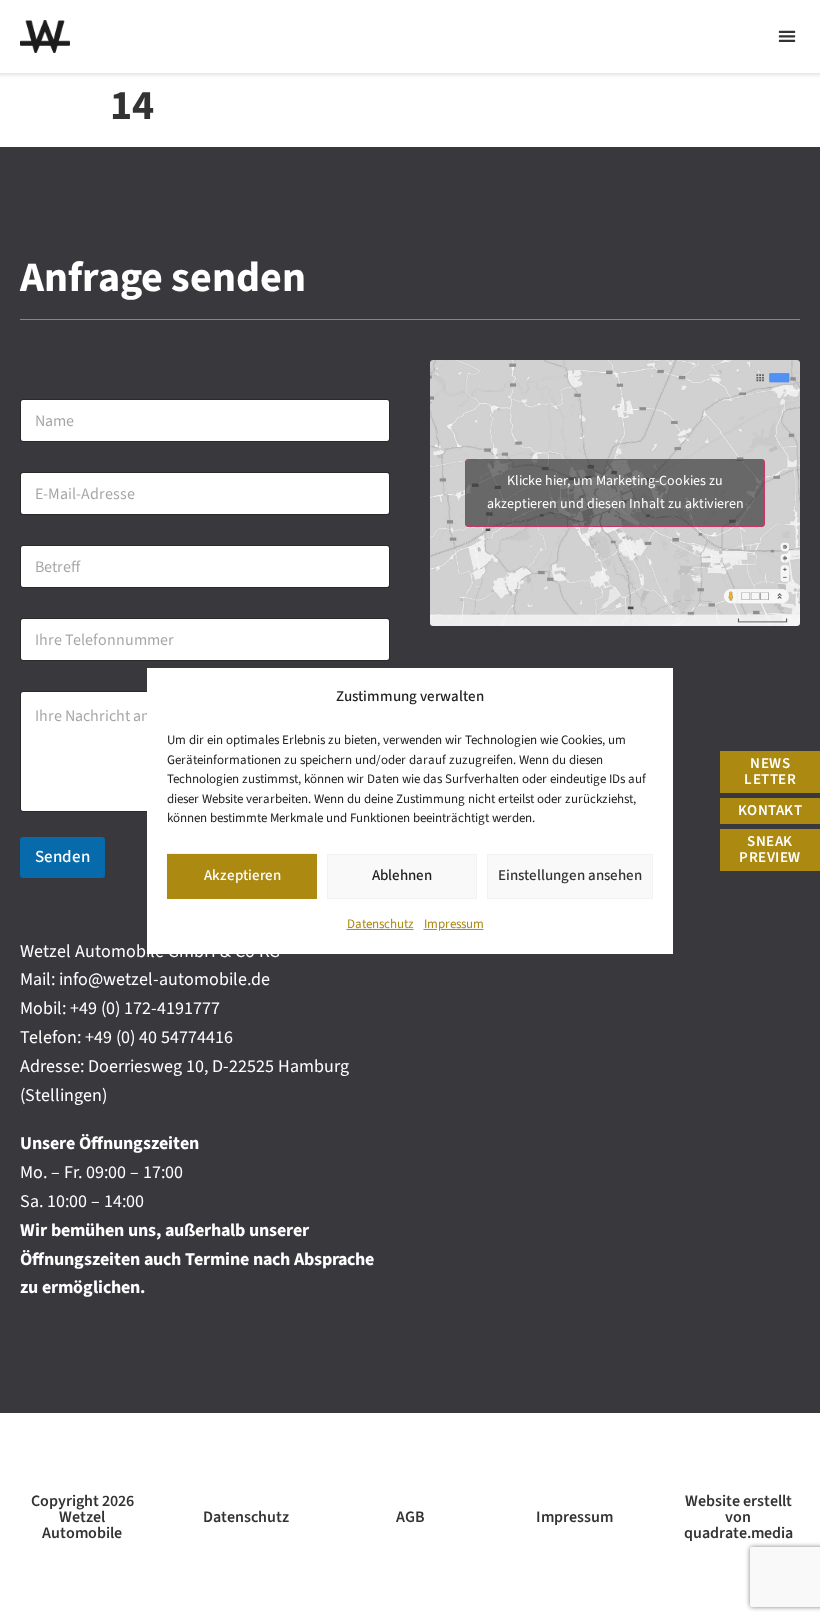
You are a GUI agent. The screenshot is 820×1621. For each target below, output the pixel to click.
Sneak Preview (770, 849)
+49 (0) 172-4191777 (145, 1008)
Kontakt (770, 810)
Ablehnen (402, 875)
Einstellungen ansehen (570, 875)
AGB (410, 1517)
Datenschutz (380, 924)
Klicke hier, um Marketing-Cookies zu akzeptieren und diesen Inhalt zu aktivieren (615, 492)
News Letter (770, 771)
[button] (786, 36)
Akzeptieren (242, 875)
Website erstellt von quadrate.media (738, 1517)
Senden (62, 857)
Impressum (454, 924)
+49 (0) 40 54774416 (159, 1037)
